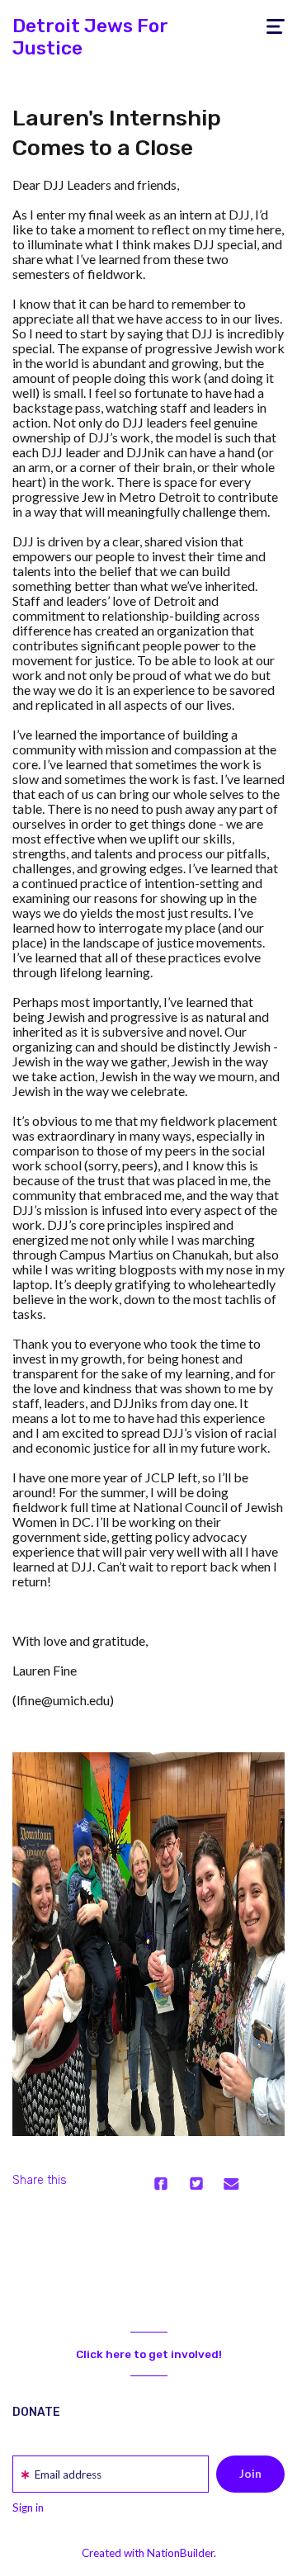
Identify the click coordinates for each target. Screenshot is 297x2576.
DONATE (36, 2412)
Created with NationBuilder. (149, 2553)
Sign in (28, 2507)
